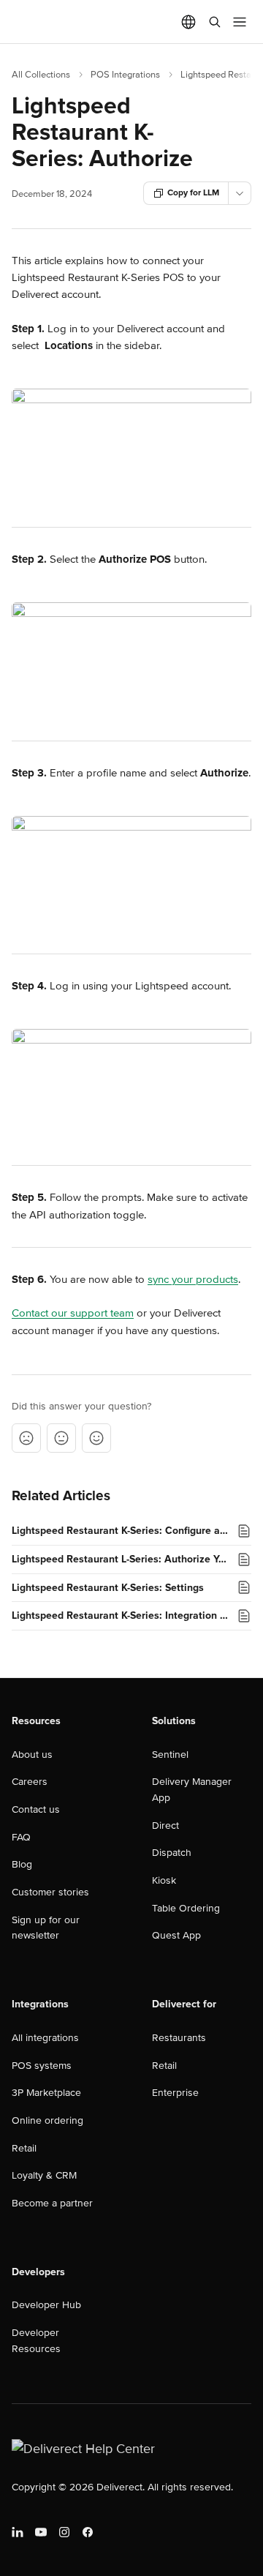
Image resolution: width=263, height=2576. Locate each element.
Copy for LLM (193, 193)
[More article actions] (240, 193)
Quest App (176, 1935)
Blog (22, 1864)
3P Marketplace (46, 2093)
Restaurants (179, 2038)
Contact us (36, 1809)
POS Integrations (125, 75)
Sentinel (170, 1755)
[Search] (215, 22)
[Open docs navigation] (240, 22)
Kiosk (164, 1880)
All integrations (45, 2038)
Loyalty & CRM (44, 2175)
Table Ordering (186, 1908)
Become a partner (52, 2203)
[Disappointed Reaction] (26, 1438)
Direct (165, 1826)
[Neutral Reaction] (61, 1438)
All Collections (41, 75)
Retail (24, 2148)
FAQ (21, 1837)
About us (32, 1755)
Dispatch (172, 1853)
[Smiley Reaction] (96, 1438)
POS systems (42, 2066)
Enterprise (175, 2093)
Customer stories (50, 1892)
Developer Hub (46, 2305)
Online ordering (47, 2120)
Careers (30, 1782)
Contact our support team (73, 1313)
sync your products (193, 1279)
